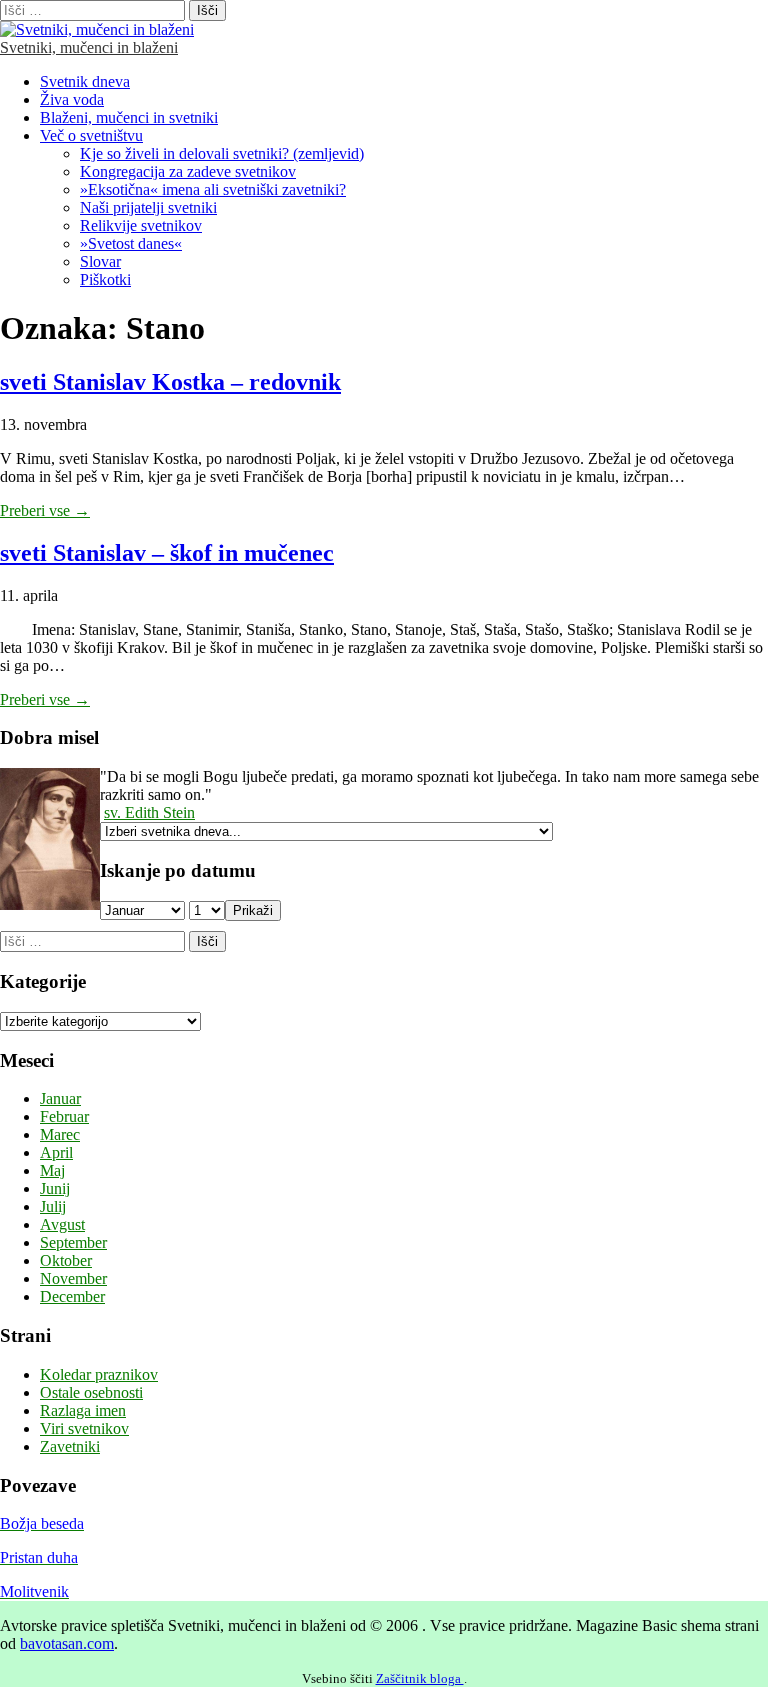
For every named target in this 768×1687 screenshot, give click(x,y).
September (73, 1242)
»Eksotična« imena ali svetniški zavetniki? (213, 189)
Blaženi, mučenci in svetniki (129, 117)
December (72, 1296)
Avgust (62, 1224)
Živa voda (72, 99)
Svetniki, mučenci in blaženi (89, 47)
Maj (52, 1170)
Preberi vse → (45, 510)
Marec (60, 1134)
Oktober (66, 1260)
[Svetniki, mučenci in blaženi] (97, 29)
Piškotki (105, 279)
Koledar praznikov (99, 1374)
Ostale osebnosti (91, 1392)
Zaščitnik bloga (420, 1678)
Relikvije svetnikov (141, 225)
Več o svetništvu (91, 135)
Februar (64, 1116)
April (56, 1152)
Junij (55, 1188)
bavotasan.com (67, 1643)
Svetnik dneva (85, 81)
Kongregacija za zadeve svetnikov (188, 171)
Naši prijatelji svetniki (148, 207)
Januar (60, 1098)
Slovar (100, 261)
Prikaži (253, 910)
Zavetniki (70, 1446)
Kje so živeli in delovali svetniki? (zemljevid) (222, 153)
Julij (53, 1206)
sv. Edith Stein (149, 812)
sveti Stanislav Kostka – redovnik (170, 382)
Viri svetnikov (84, 1428)
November (73, 1278)
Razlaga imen (83, 1410)
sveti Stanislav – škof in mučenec (167, 553)
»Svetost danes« (131, 243)
